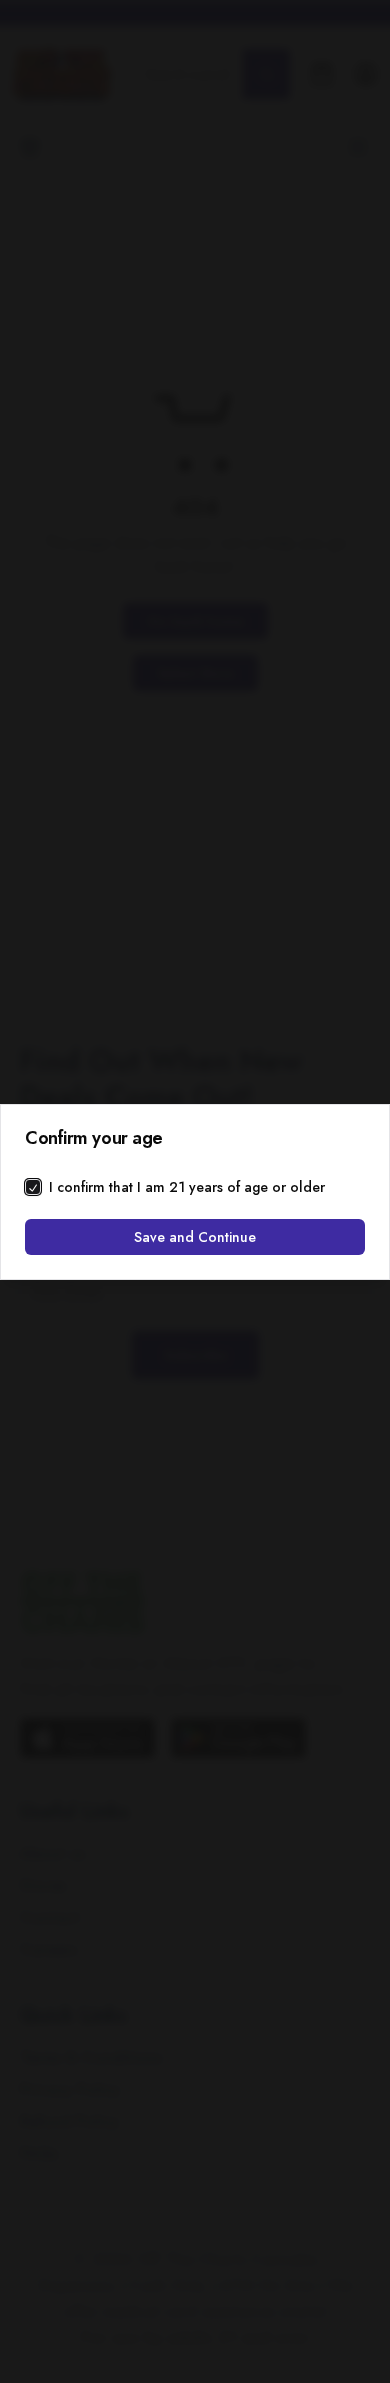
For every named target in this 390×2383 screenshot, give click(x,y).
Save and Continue (195, 1237)
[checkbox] (33, 1187)
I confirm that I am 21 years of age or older (187, 1187)
